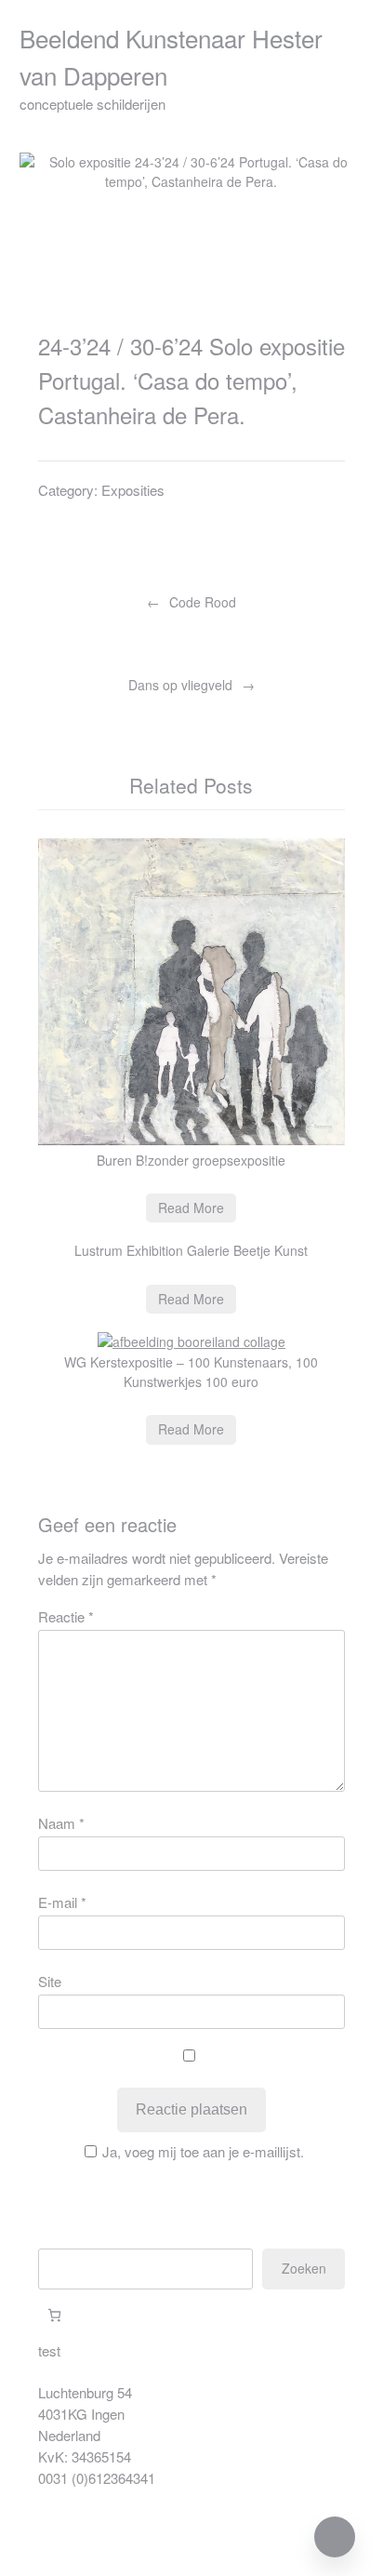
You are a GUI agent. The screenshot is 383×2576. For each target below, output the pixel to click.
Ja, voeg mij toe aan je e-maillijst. (203, 2151)
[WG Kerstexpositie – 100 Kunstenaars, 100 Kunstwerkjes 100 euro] (191, 1341)
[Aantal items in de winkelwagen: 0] (54, 2315)
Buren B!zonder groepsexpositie (191, 1160)
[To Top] (335, 2537)
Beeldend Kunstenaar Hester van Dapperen (171, 56)
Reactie (66, 1616)
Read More (191, 1208)
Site (50, 1981)
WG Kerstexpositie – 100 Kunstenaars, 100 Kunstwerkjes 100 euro (191, 1372)
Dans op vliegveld (180, 685)
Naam (61, 1823)
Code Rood (203, 602)
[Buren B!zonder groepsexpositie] (192, 1140)
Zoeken (304, 2268)
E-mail (62, 1902)
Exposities (133, 490)
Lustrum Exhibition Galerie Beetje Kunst (191, 1250)
